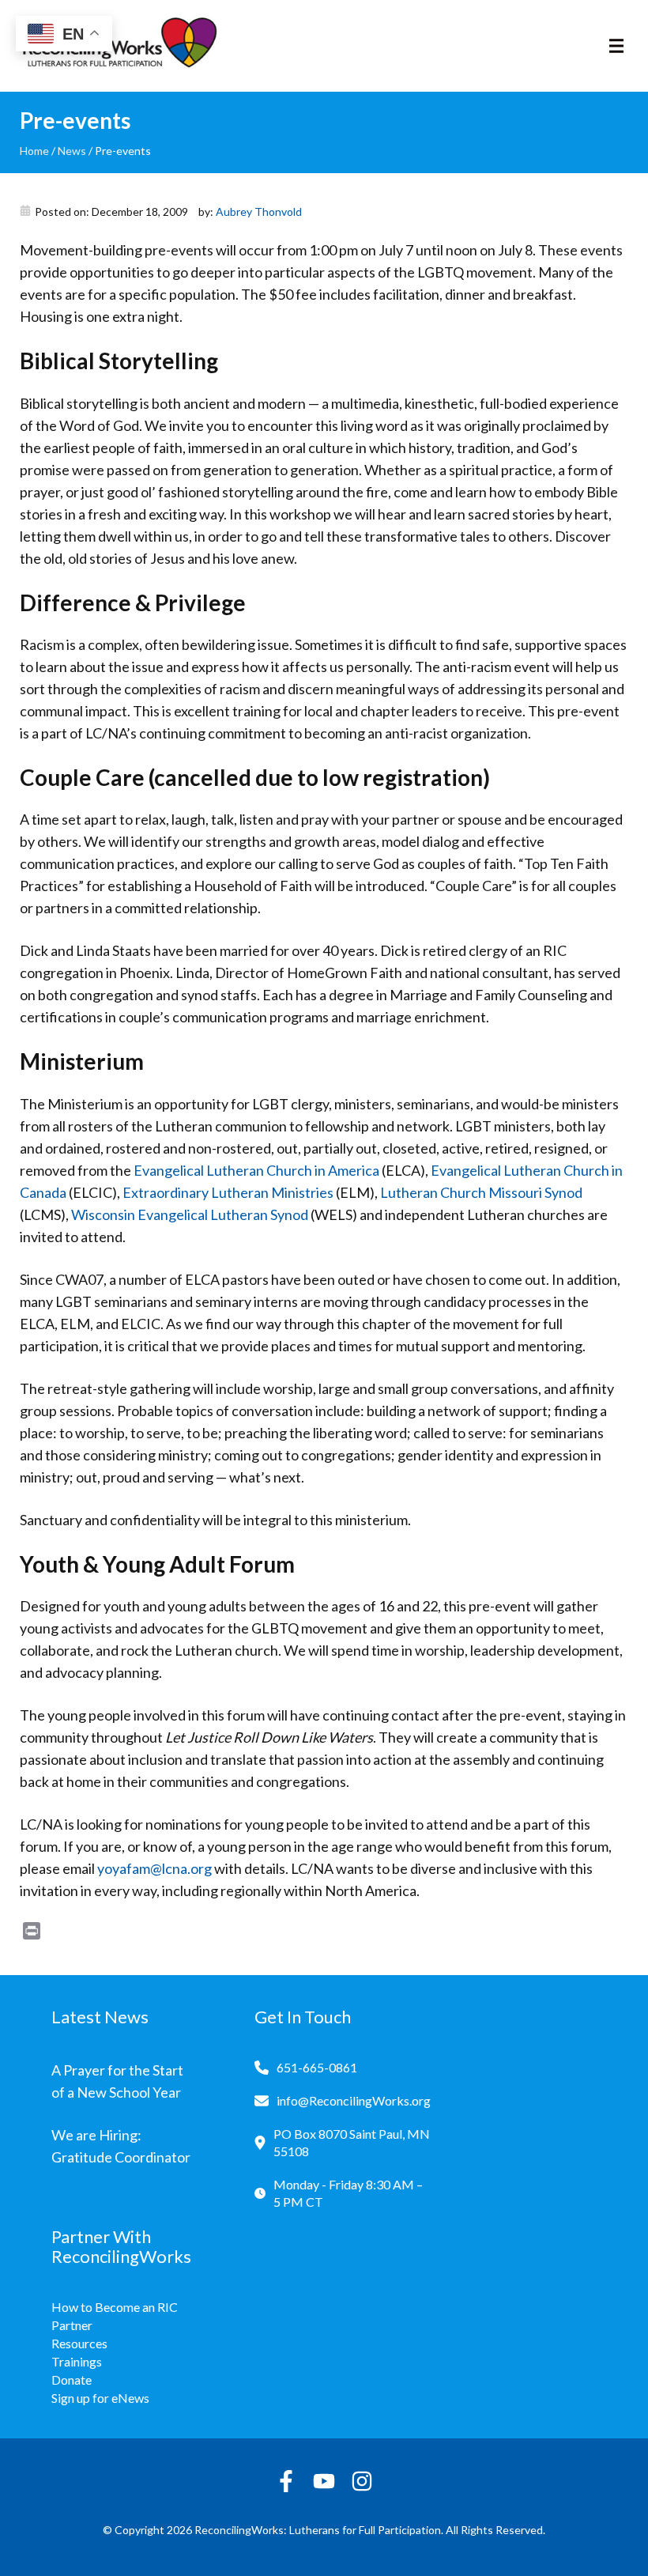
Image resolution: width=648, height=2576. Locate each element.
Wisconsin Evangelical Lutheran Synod (190, 1214)
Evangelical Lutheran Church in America (256, 1170)
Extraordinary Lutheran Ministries (228, 1192)
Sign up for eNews (100, 2398)
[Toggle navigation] (616, 46)
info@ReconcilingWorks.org (354, 2100)
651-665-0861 (317, 2067)
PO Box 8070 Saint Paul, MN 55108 (352, 2142)
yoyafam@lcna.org (154, 1868)
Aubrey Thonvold (259, 212)
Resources (79, 2343)
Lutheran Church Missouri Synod (481, 1192)
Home (34, 151)
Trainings (77, 2361)
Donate (72, 2380)
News (72, 151)
